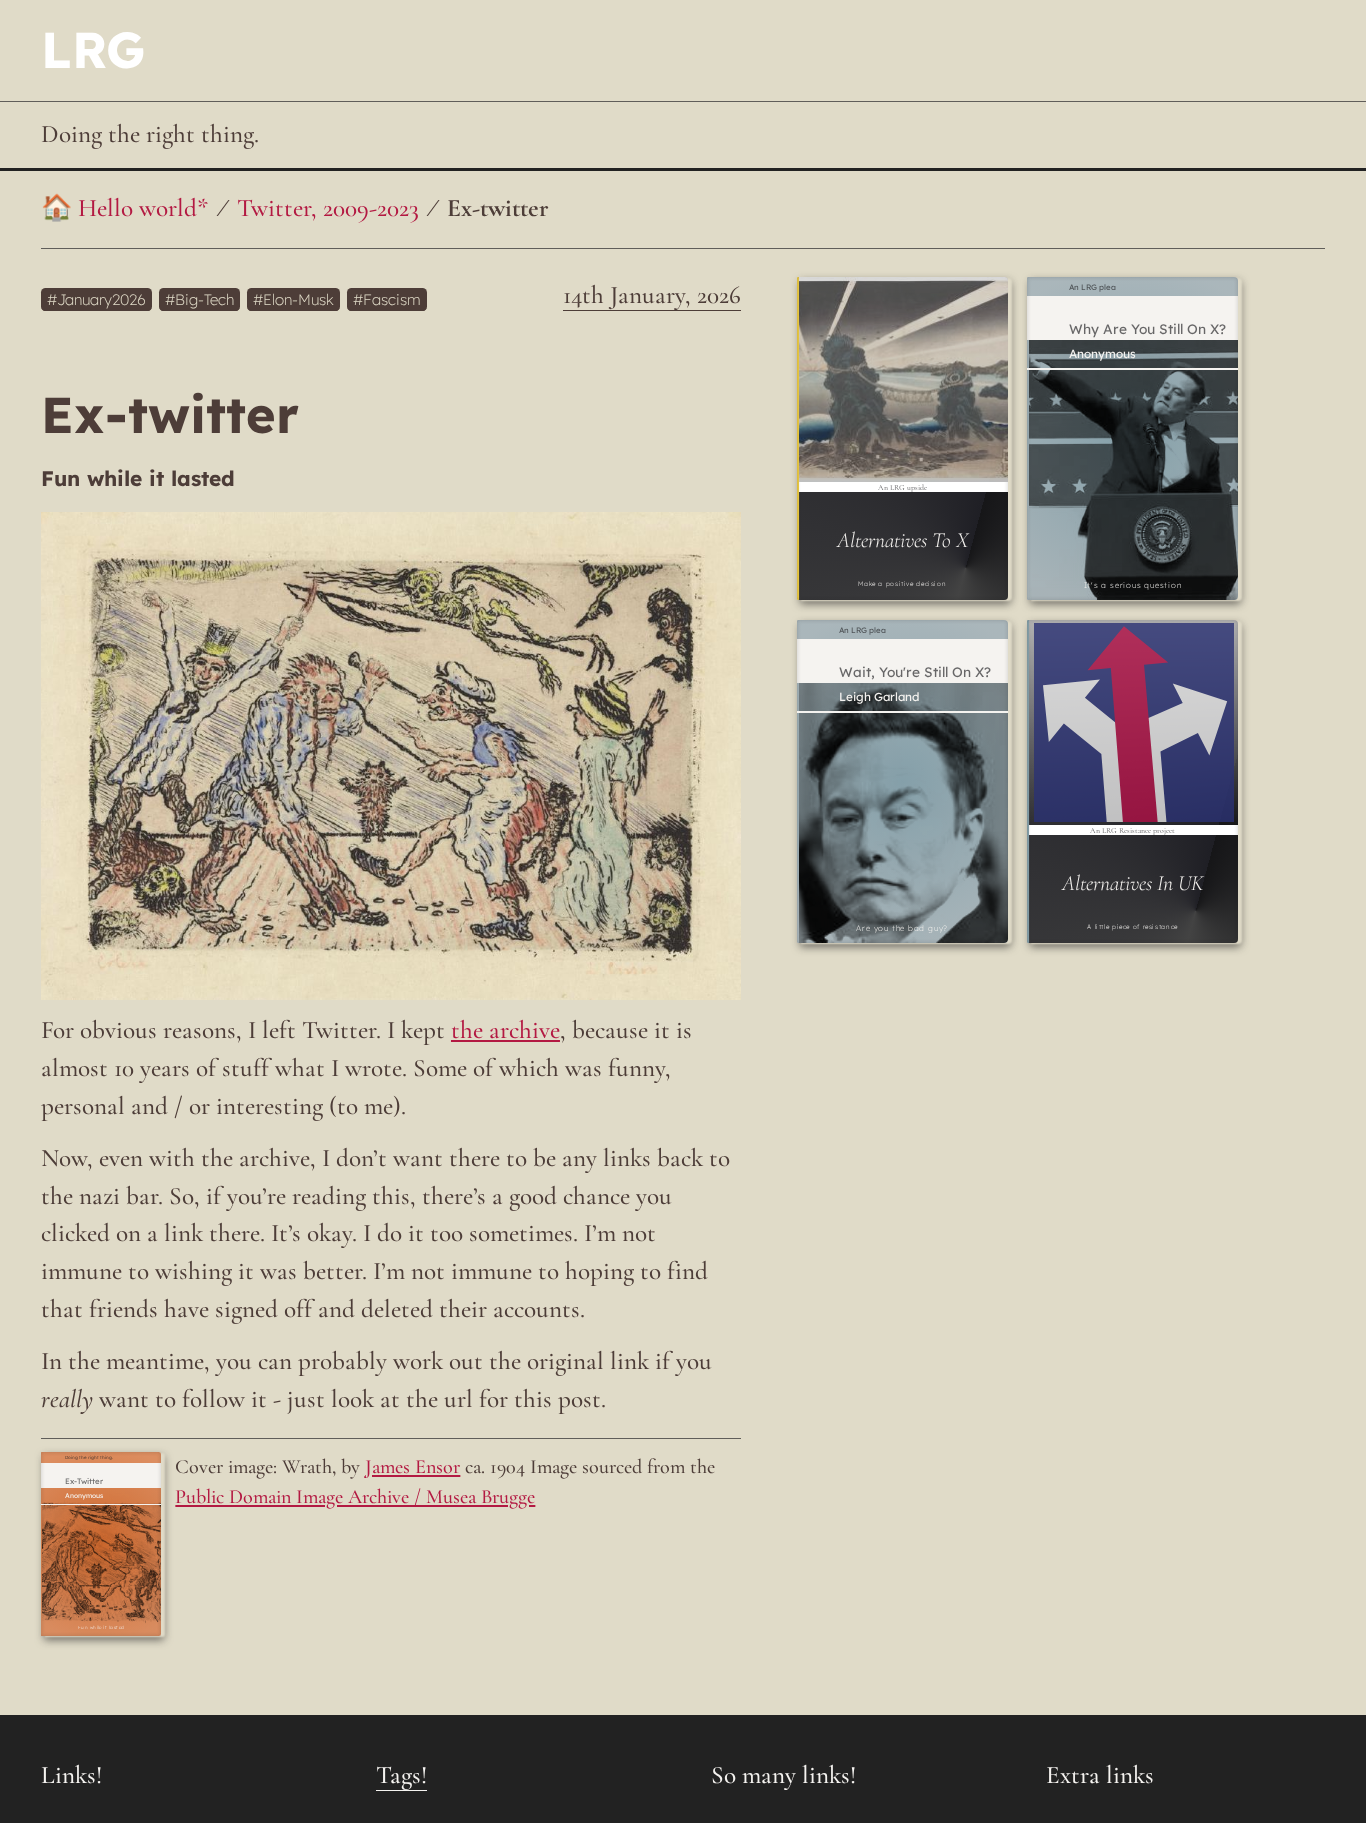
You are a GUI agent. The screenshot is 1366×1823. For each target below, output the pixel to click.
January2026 (101, 299)
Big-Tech (204, 299)
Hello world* (143, 208)
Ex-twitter (498, 208)
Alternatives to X (902, 540)
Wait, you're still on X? (915, 672)
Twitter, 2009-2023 (328, 208)
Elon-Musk (298, 299)
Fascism (392, 299)
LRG (93, 49)
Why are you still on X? (1147, 329)
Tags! (401, 1775)
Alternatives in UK (1133, 883)
